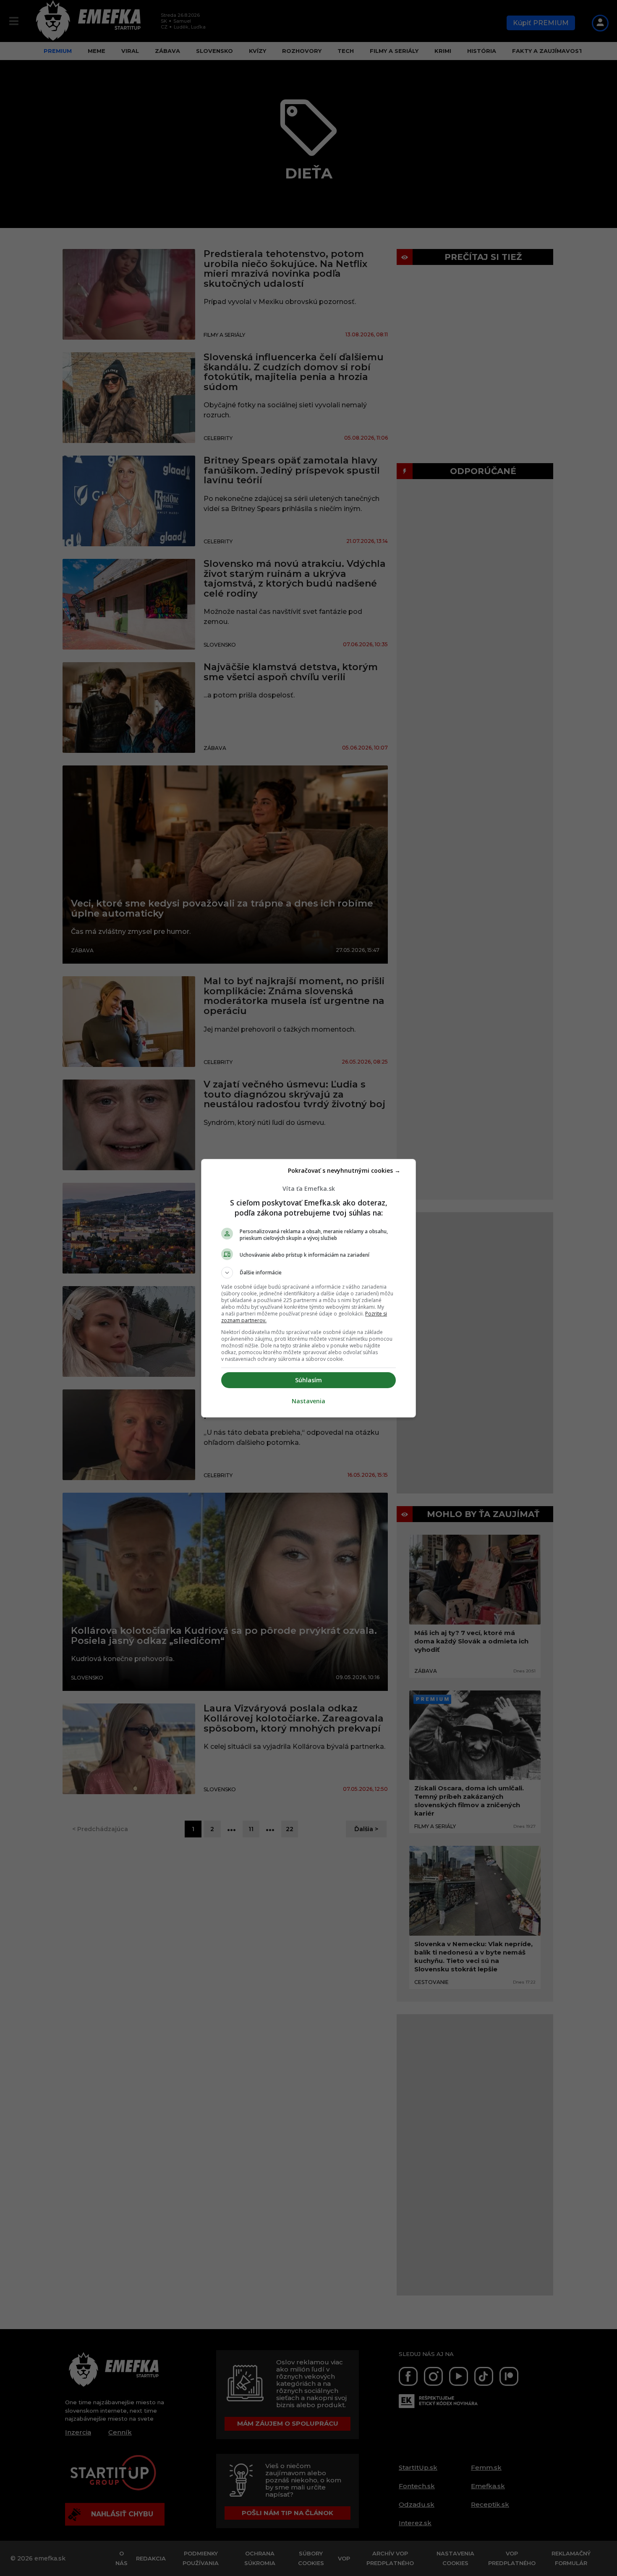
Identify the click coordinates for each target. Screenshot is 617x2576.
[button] (308, 1273)
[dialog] (308, 1288)
